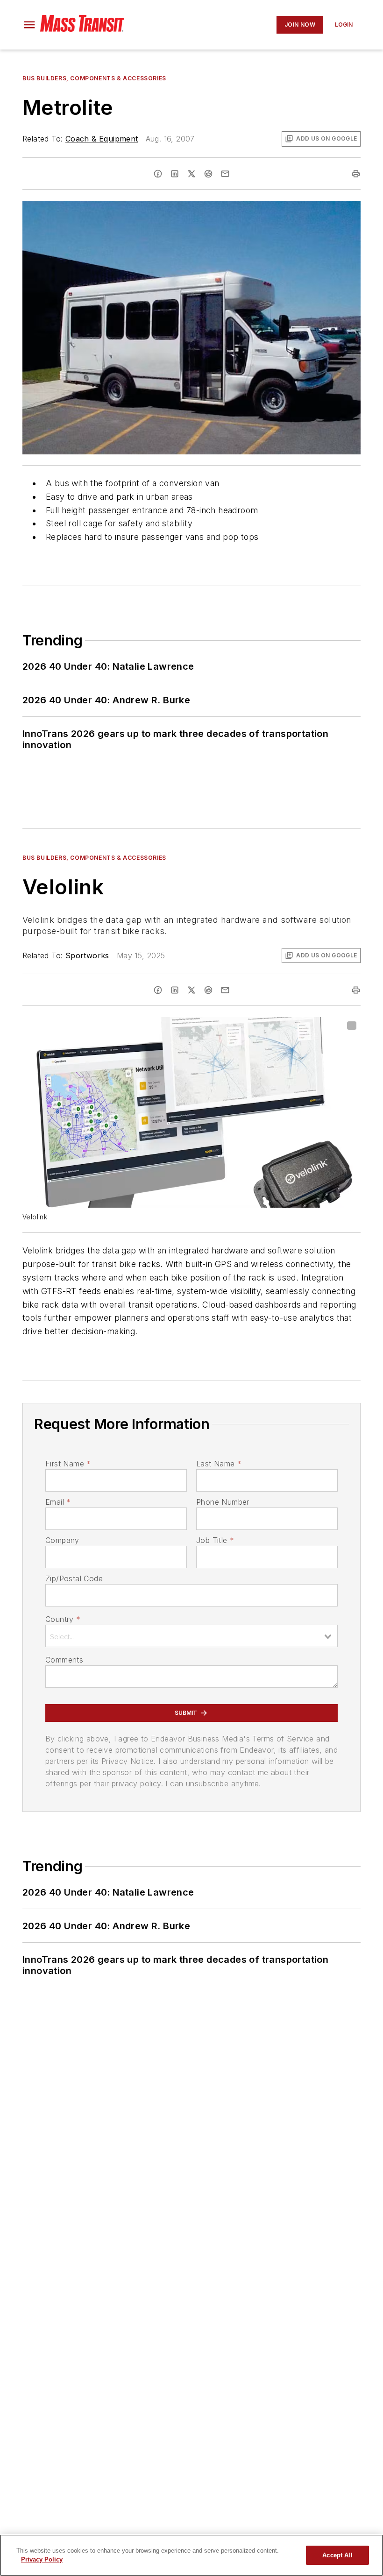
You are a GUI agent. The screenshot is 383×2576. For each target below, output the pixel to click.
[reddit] (208, 174)
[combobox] (191, 1636)
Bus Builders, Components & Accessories (94, 78)
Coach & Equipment (102, 139)
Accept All (337, 2555)
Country (63, 1619)
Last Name (219, 1464)
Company (62, 1540)
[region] (191, 2555)
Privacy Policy (42, 2559)
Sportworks (87, 955)
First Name (68, 1464)
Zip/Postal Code (74, 1578)
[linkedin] (175, 174)
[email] (225, 174)
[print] (356, 174)
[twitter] (191, 174)
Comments (64, 1660)
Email (58, 1502)
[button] (29, 25)
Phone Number (223, 1502)
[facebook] (158, 174)
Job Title (215, 1540)
